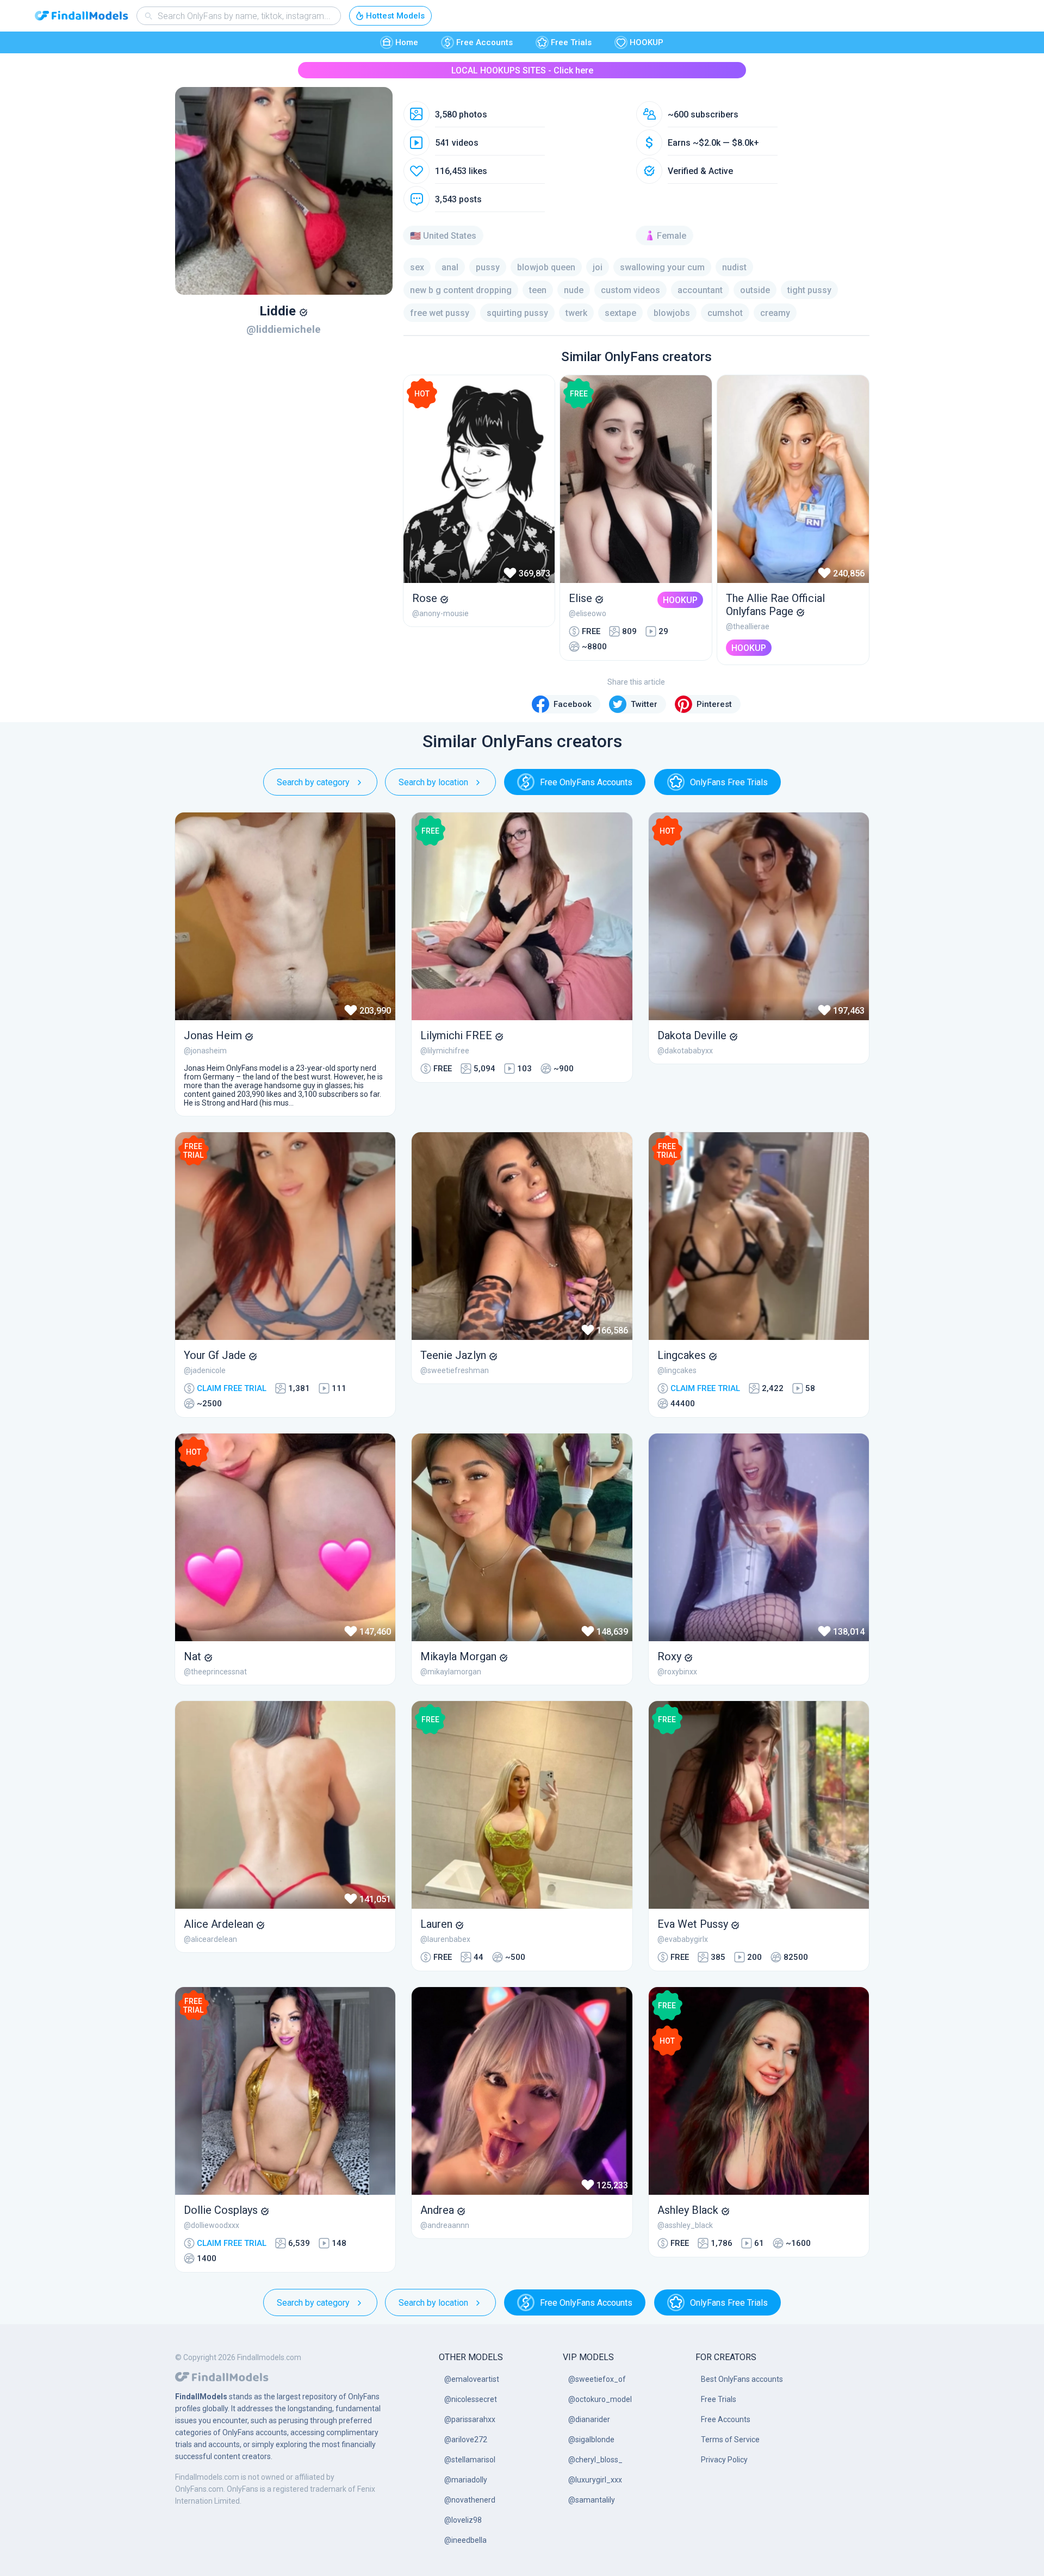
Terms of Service (730, 2440)
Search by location (433, 782)
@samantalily (592, 2500)
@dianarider (589, 2419)
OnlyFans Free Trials (729, 782)
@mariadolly (466, 2480)
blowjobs (672, 313)
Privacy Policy (724, 2460)
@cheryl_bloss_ (595, 2460)
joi (598, 267)
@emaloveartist (472, 2379)
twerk (576, 313)
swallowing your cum (662, 267)
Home (407, 42)
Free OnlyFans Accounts (586, 782)
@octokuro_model (600, 2399)
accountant (700, 290)
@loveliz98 (463, 2520)
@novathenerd (470, 2500)
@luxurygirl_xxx (595, 2480)
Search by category (313, 782)
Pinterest (714, 704)
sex (417, 267)
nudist (734, 267)
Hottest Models (395, 16)
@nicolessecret (471, 2399)
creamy (775, 313)
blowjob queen (546, 267)
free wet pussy (440, 313)
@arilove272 (466, 2440)
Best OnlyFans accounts (742, 2379)
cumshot (725, 313)
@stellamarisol (470, 2460)
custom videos (630, 290)
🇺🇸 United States (443, 236)
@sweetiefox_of (597, 2379)
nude (574, 290)
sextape (620, 313)
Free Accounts (484, 42)
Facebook (573, 704)
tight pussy (809, 290)
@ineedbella (465, 2540)
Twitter (644, 704)
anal (450, 267)
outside (755, 290)
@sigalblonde (591, 2440)
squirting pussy (517, 313)
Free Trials (571, 42)
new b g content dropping (461, 290)
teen (538, 290)
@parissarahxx (470, 2419)
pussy (488, 267)
